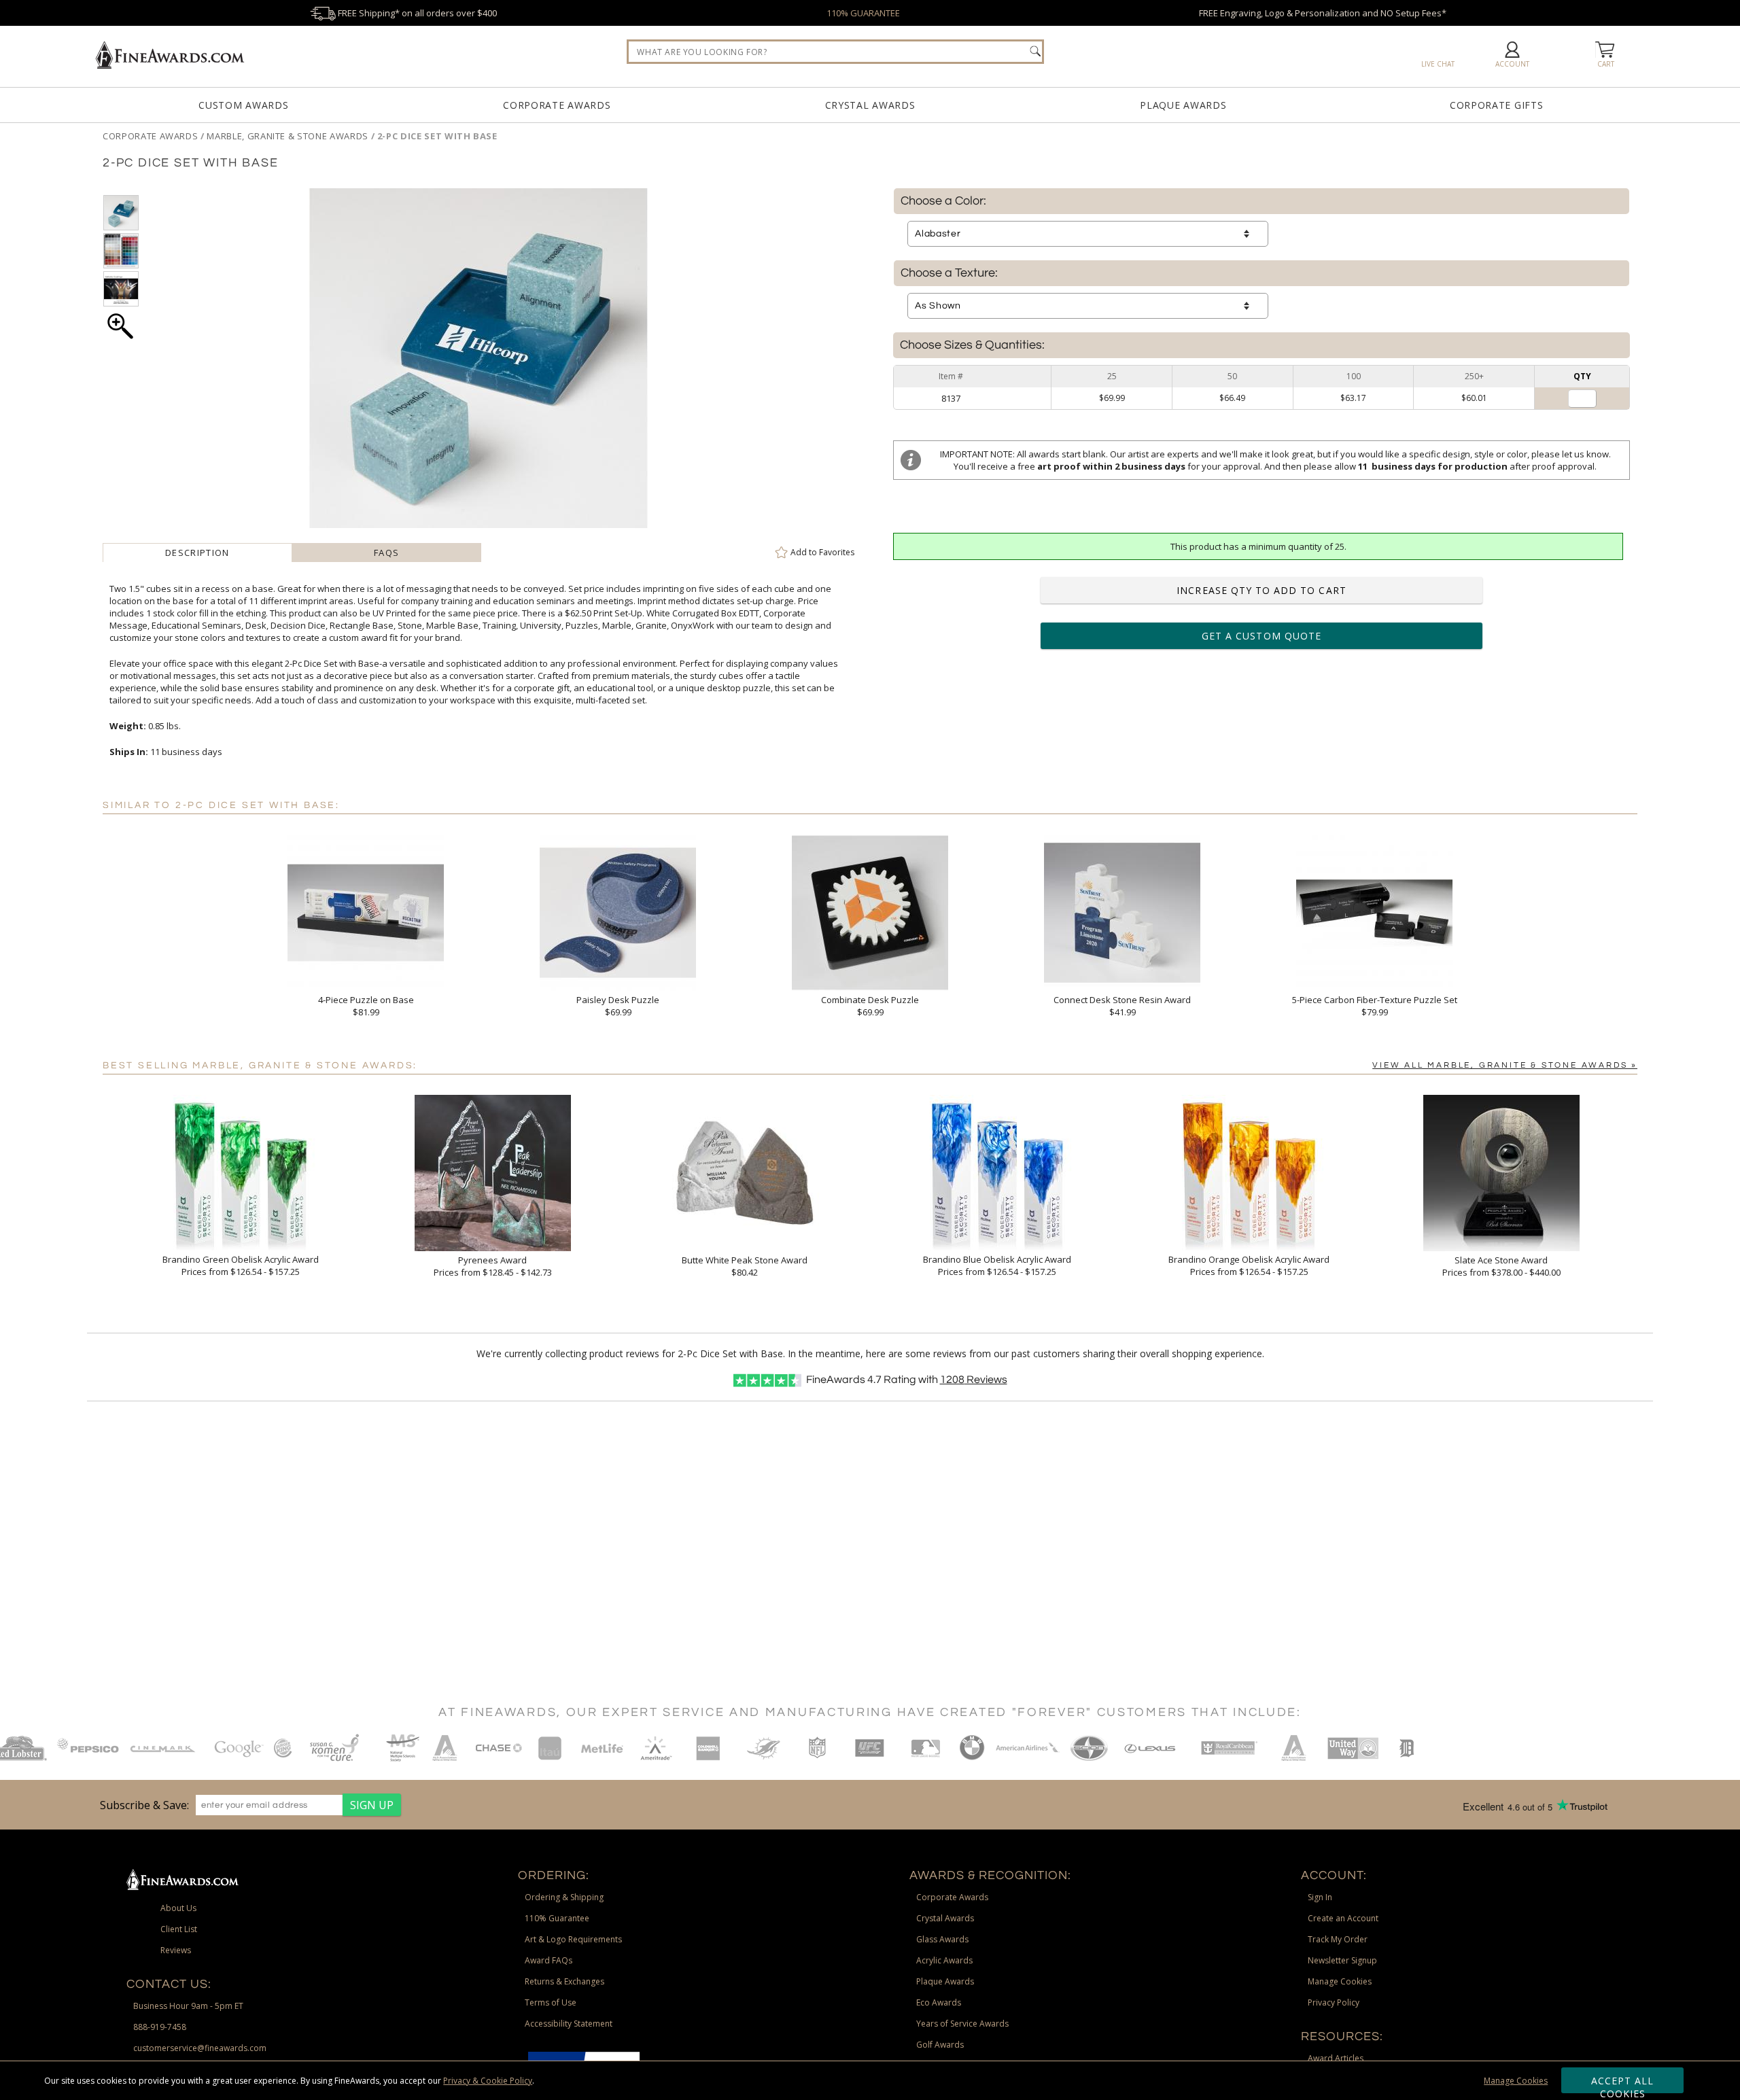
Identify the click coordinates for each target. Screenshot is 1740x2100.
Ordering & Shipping (564, 1897)
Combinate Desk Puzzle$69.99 (870, 1006)
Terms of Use (551, 2002)
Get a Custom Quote (1261, 636)
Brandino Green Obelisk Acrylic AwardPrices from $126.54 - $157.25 (241, 1265)
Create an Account (1343, 1918)
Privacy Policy (1334, 2002)
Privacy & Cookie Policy (488, 2081)
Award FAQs (549, 1960)
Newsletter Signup (1342, 1960)
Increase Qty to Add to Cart (1261, 590)
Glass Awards (942, 1939)
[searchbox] (835, 52)
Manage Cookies (1516, 2081)
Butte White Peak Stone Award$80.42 (745, 1266)
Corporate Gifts (1497, 105)
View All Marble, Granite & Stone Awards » (1505, 1065)
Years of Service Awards (962, 2024)
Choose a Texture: (949, 273)
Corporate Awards (557, 105)
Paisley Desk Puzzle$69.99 (618, 1006)
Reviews (974, 1380)
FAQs (386, 553)
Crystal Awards (870, 105)
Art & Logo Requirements (573, 1939)
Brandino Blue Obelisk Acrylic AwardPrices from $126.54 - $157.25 (997, 1265)
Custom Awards (243, 105)
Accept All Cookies (1623, 2084)
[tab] (197, 553)
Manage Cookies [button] (1340, 1981)
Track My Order (1338, 1939)
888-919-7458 (160, 2027)
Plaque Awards (1183, 105)
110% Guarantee (557, 1918)
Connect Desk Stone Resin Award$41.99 (1122, 1006)
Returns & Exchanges (564, 1981)
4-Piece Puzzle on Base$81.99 (366, 1006)
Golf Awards (940, 2045)
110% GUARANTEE (863, 13)
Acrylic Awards (944, 1960)
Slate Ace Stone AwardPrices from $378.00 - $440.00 (1501, 1266)
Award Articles (1336, 2058)
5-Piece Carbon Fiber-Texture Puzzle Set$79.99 (1375, 1006)
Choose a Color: (943, 201)
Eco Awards (939, 2002)
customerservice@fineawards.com (200, 2048)
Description (197, 553)
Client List (179, 1929)
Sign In (1320, 1897)
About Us (178, 1908)
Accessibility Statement (569, 2024)
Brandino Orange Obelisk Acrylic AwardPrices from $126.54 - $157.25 (1249, 1265)
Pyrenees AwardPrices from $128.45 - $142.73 (493, 1266)
